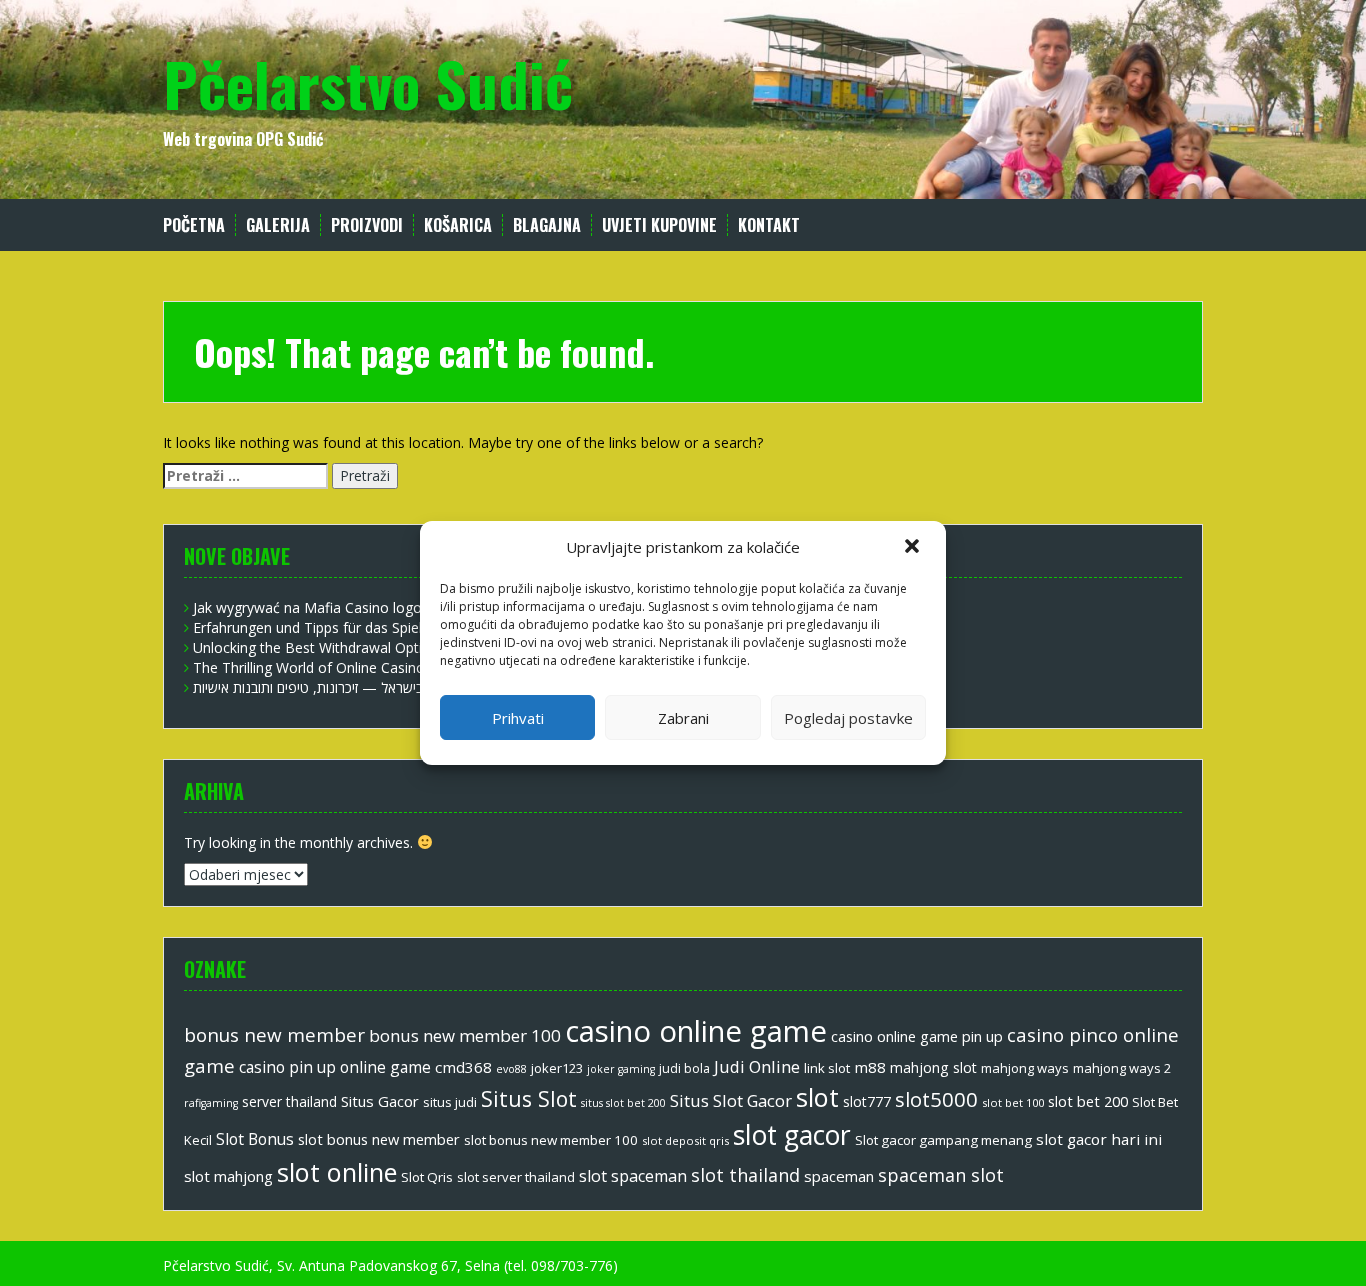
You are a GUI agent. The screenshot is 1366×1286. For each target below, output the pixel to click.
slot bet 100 (1013, 1102)
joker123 (557, 1068)
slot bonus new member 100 (551, 1140)
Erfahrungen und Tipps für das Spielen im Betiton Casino (375, 627)
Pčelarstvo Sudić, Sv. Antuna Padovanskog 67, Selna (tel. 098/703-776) (390, 1265)
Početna (194, 225)
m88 (870, 1067)
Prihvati (518, 718)
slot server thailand (516, 1177)
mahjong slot (933, 1067)
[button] (914, 548)
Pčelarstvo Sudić (368, 82)
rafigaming (211, 1103)
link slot (827, 1068)
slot (817, 1097)
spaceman (839, 1176)
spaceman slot (941, 1175)
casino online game (696, 1031)
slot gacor (792, 1135)
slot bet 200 (1088, 1101)
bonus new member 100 (465, 1035)
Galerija (278, 225)
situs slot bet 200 (623, 1103)
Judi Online (757, 1066)
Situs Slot (529, 1098)
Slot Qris (427, 1177)
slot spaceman (633, 1176)
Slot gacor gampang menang (943, 1140)
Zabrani (683, 718)
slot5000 (936, 1099)
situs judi (450, 1102)
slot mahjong (228, 1176)
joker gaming (621, 1069)
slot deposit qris (685, 1140)
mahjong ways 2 (1122, 1068)
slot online (337, 1172)
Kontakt (769, 225)
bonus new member (274, 1035)
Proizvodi (367, 225)
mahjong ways (1025, 1068)
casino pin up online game (335, 1067)
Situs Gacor (380, 1101)
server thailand (289, 1101)
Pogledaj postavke (848, 718)
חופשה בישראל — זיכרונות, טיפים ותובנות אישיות (329, 687)
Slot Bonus (255, 1139)
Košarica (458, 225)
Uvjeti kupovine (659, 225)
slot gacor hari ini (1099, 1139)
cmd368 (463, 1067)
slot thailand (745, 1175)
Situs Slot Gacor (731, 1100)
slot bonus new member (379, 1139)
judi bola (684, 1068)
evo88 (511, 1069)
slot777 (867, 1101)
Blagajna (547, 225)
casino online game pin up (917, 1036)
